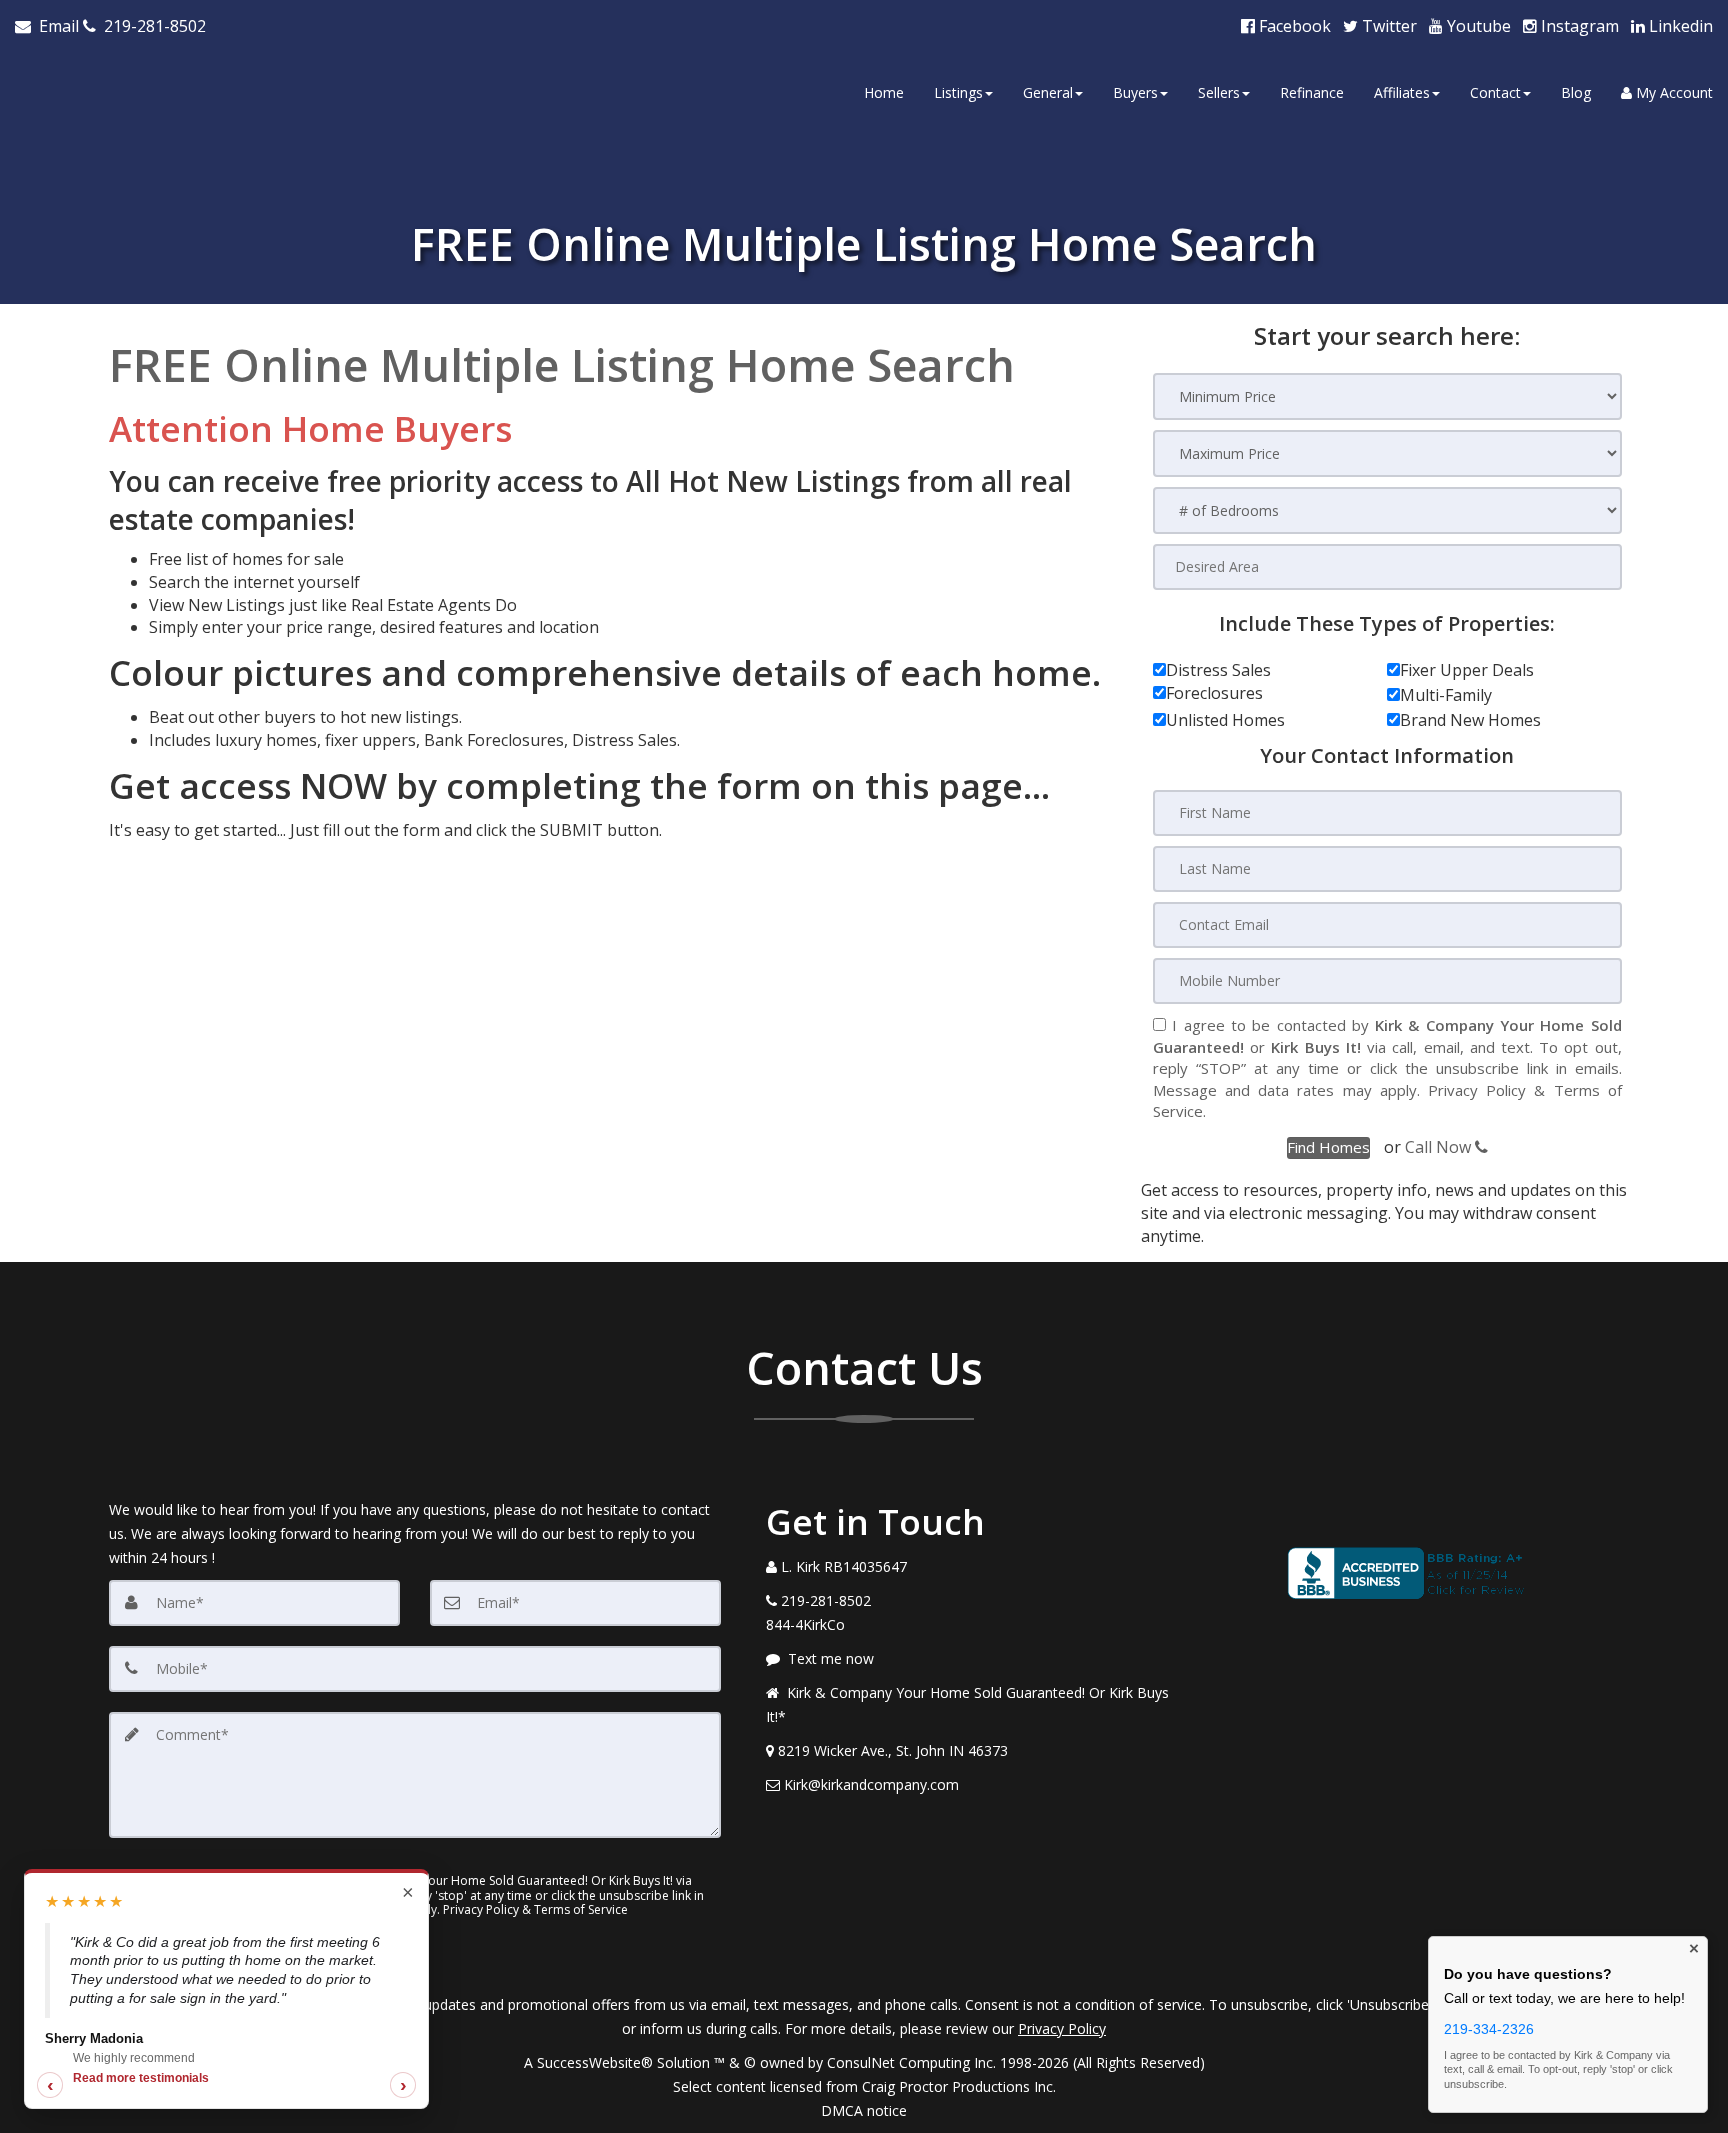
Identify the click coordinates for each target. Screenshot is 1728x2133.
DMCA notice (864, 2110)
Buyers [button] (1135, 92)
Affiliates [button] (1402, 92)
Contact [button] (1495, 92)
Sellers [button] (1219, 92)
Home (884, 92)
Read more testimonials (141, 2078)
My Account (1672, 92)
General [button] (1048, 92)
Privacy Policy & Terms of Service (535, 1909)
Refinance (1312, 92)
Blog (1576, 92)
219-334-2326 (1489, 2029)
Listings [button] (958, 92)
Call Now (1440, 1147)
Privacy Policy (1477, 1090)
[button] (1328, 1147)
